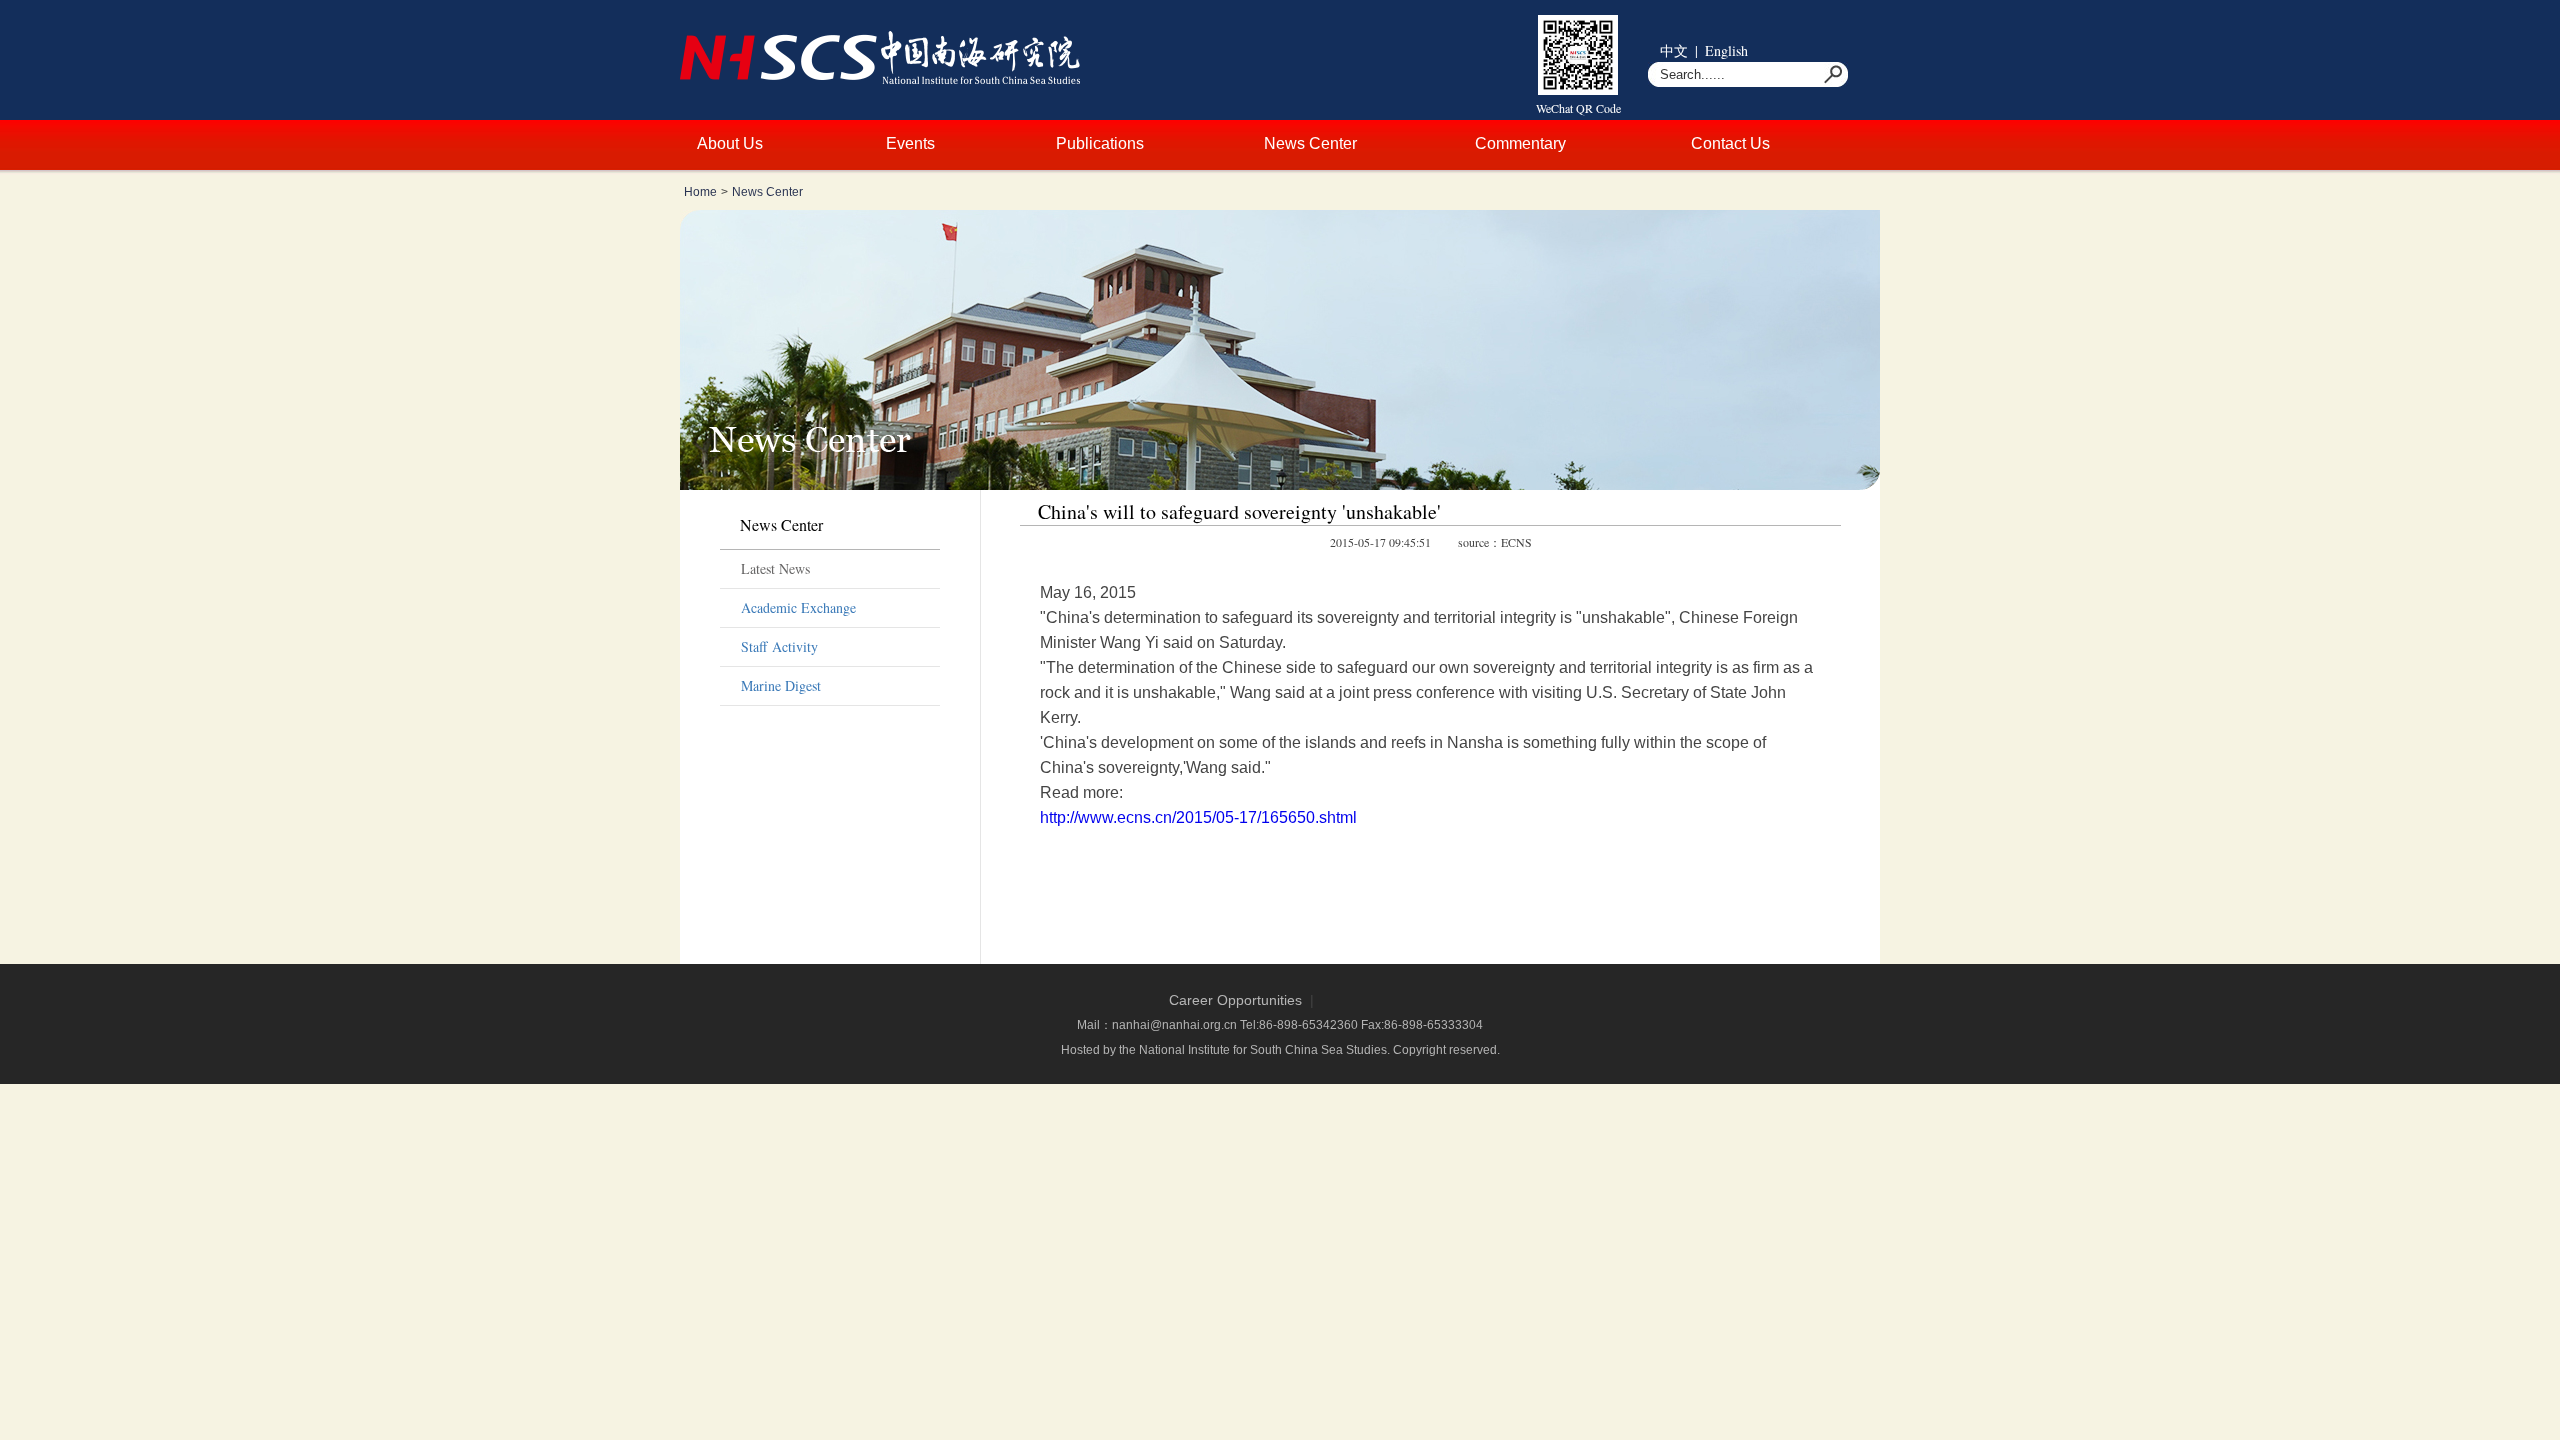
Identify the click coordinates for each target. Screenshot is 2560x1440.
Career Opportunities (1235, 1000)
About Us (730, 143)
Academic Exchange (798, 607)
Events (910, 143)
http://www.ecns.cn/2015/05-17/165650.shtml (1198, 817)
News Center (1310, 143)
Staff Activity (779, 646)
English (1726, 50)
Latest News (775, 568)
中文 (1674, 50)
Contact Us (1730, 143)
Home (700, 192)
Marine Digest (781, 685)
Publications (1100, 143)
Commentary (1520, 143)
